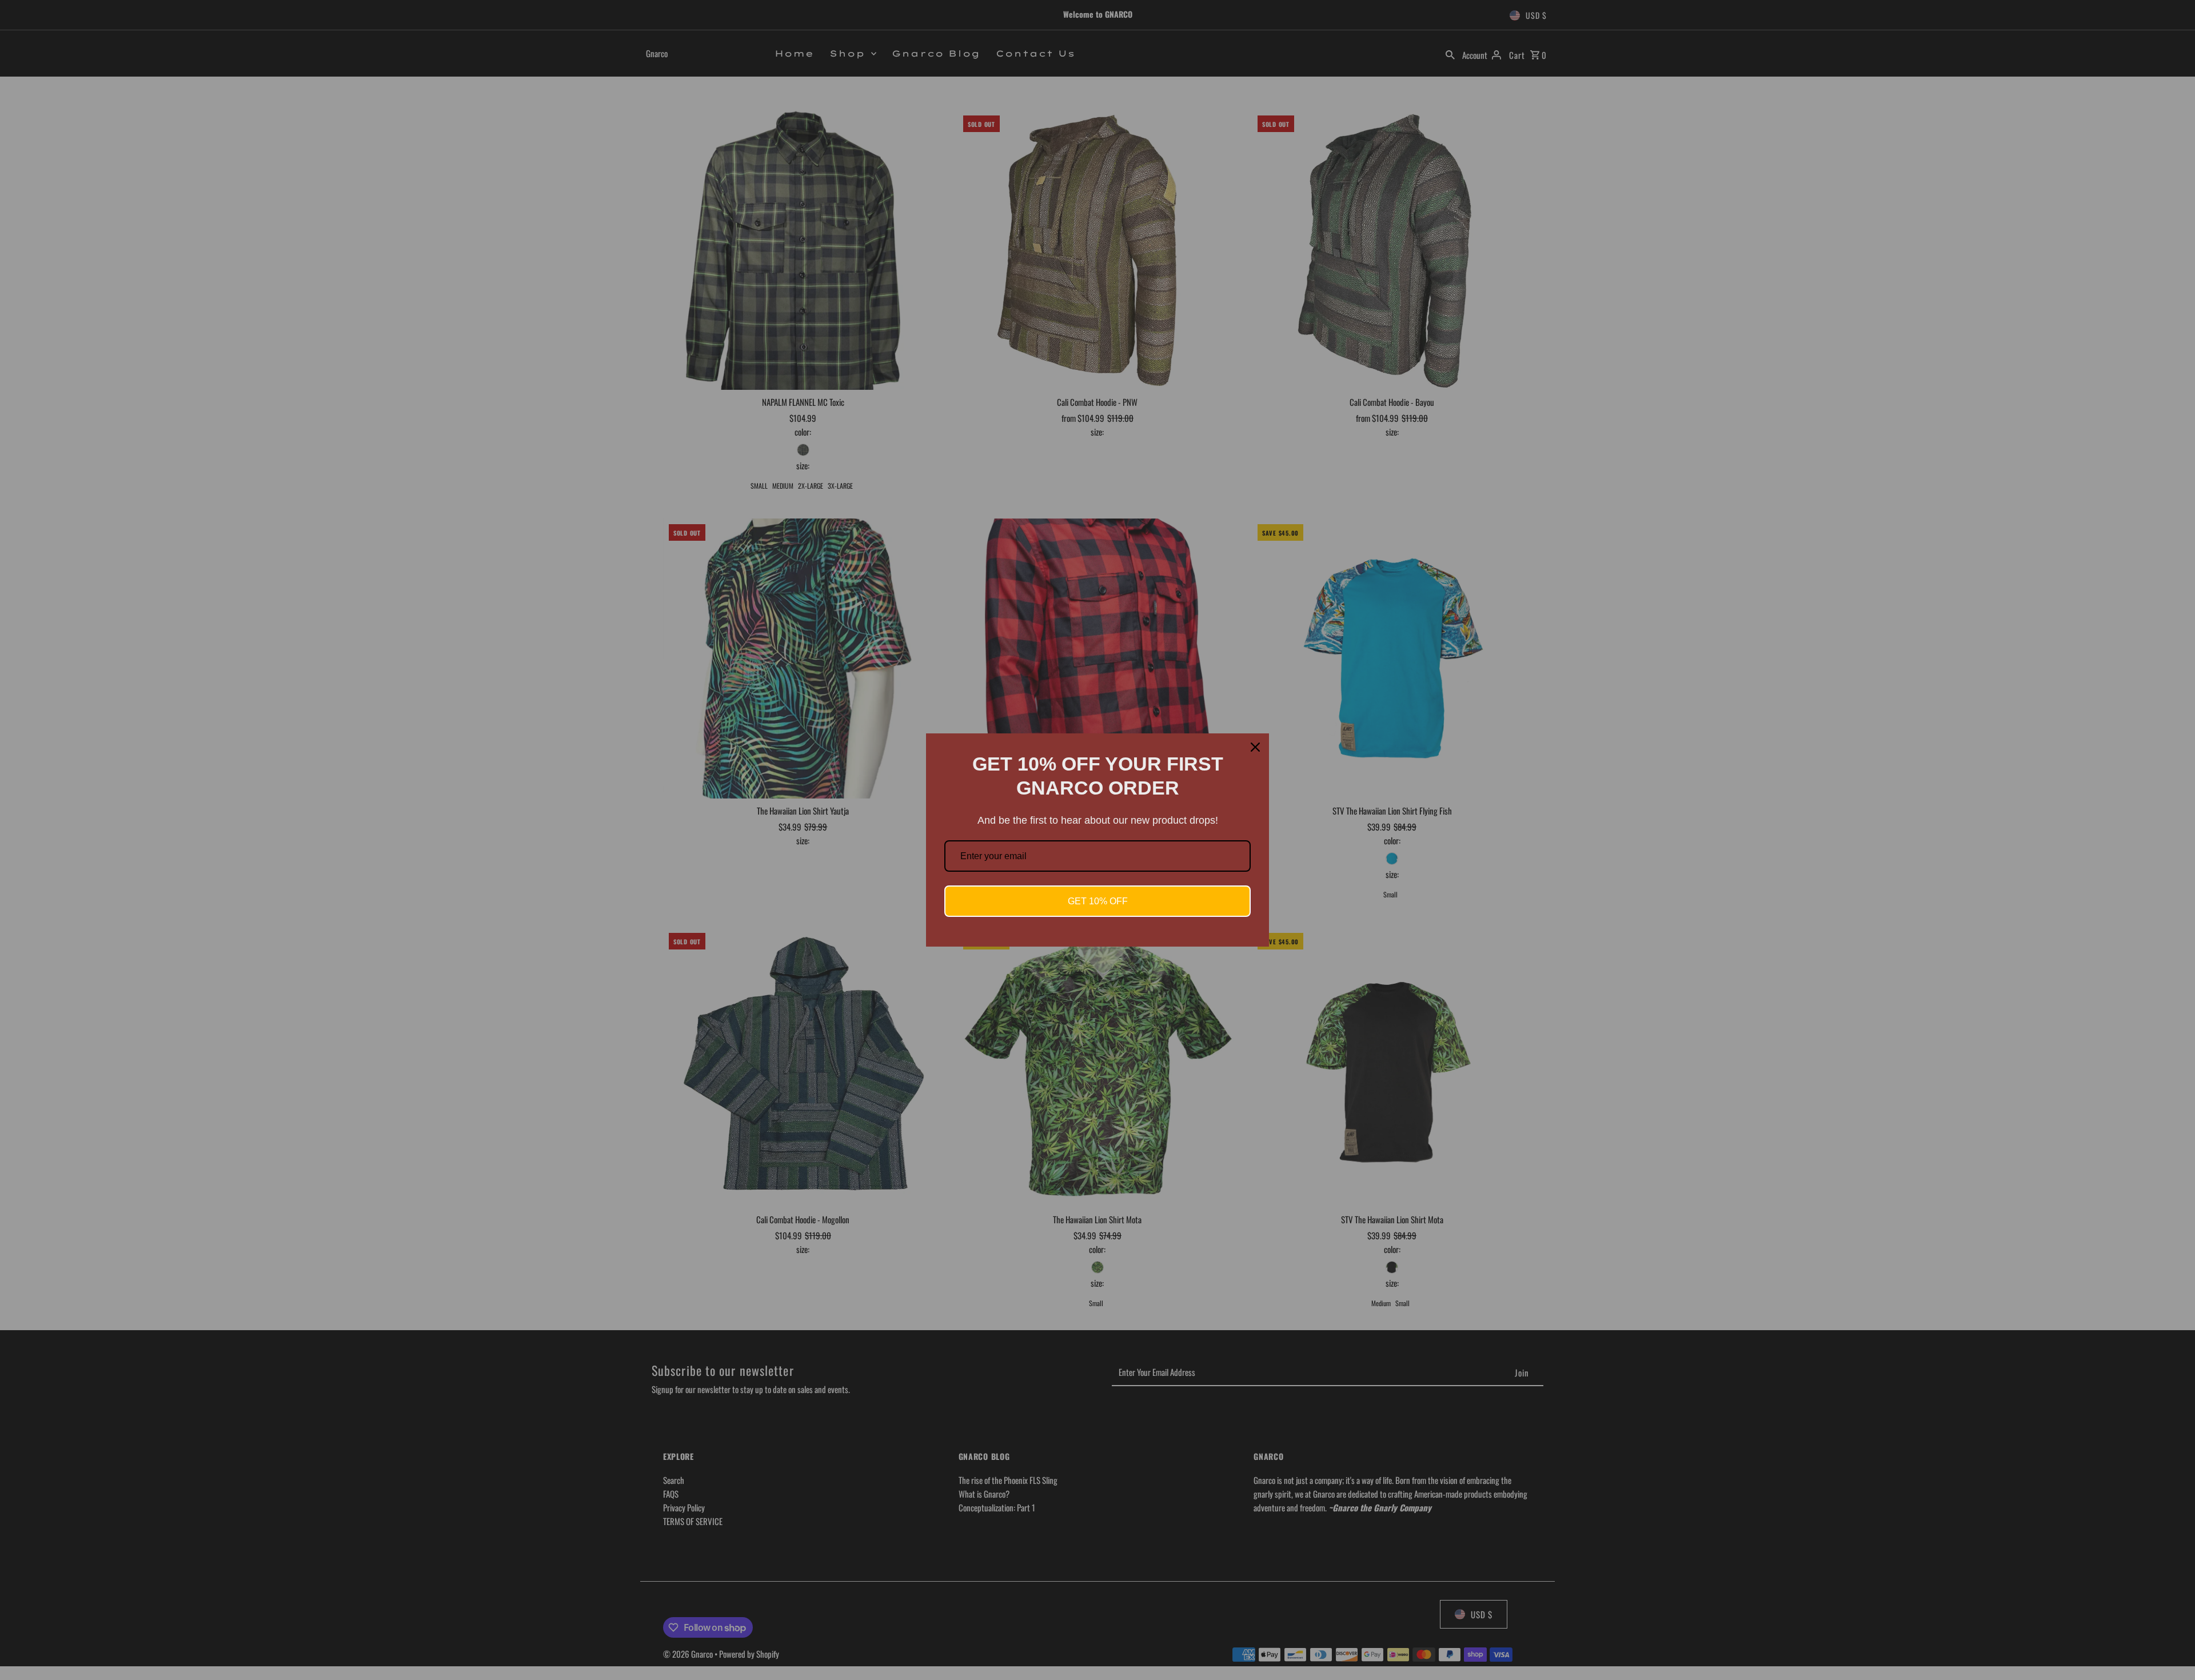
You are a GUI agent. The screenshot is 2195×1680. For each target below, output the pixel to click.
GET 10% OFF (1098, 901)
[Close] (1255, 747)
